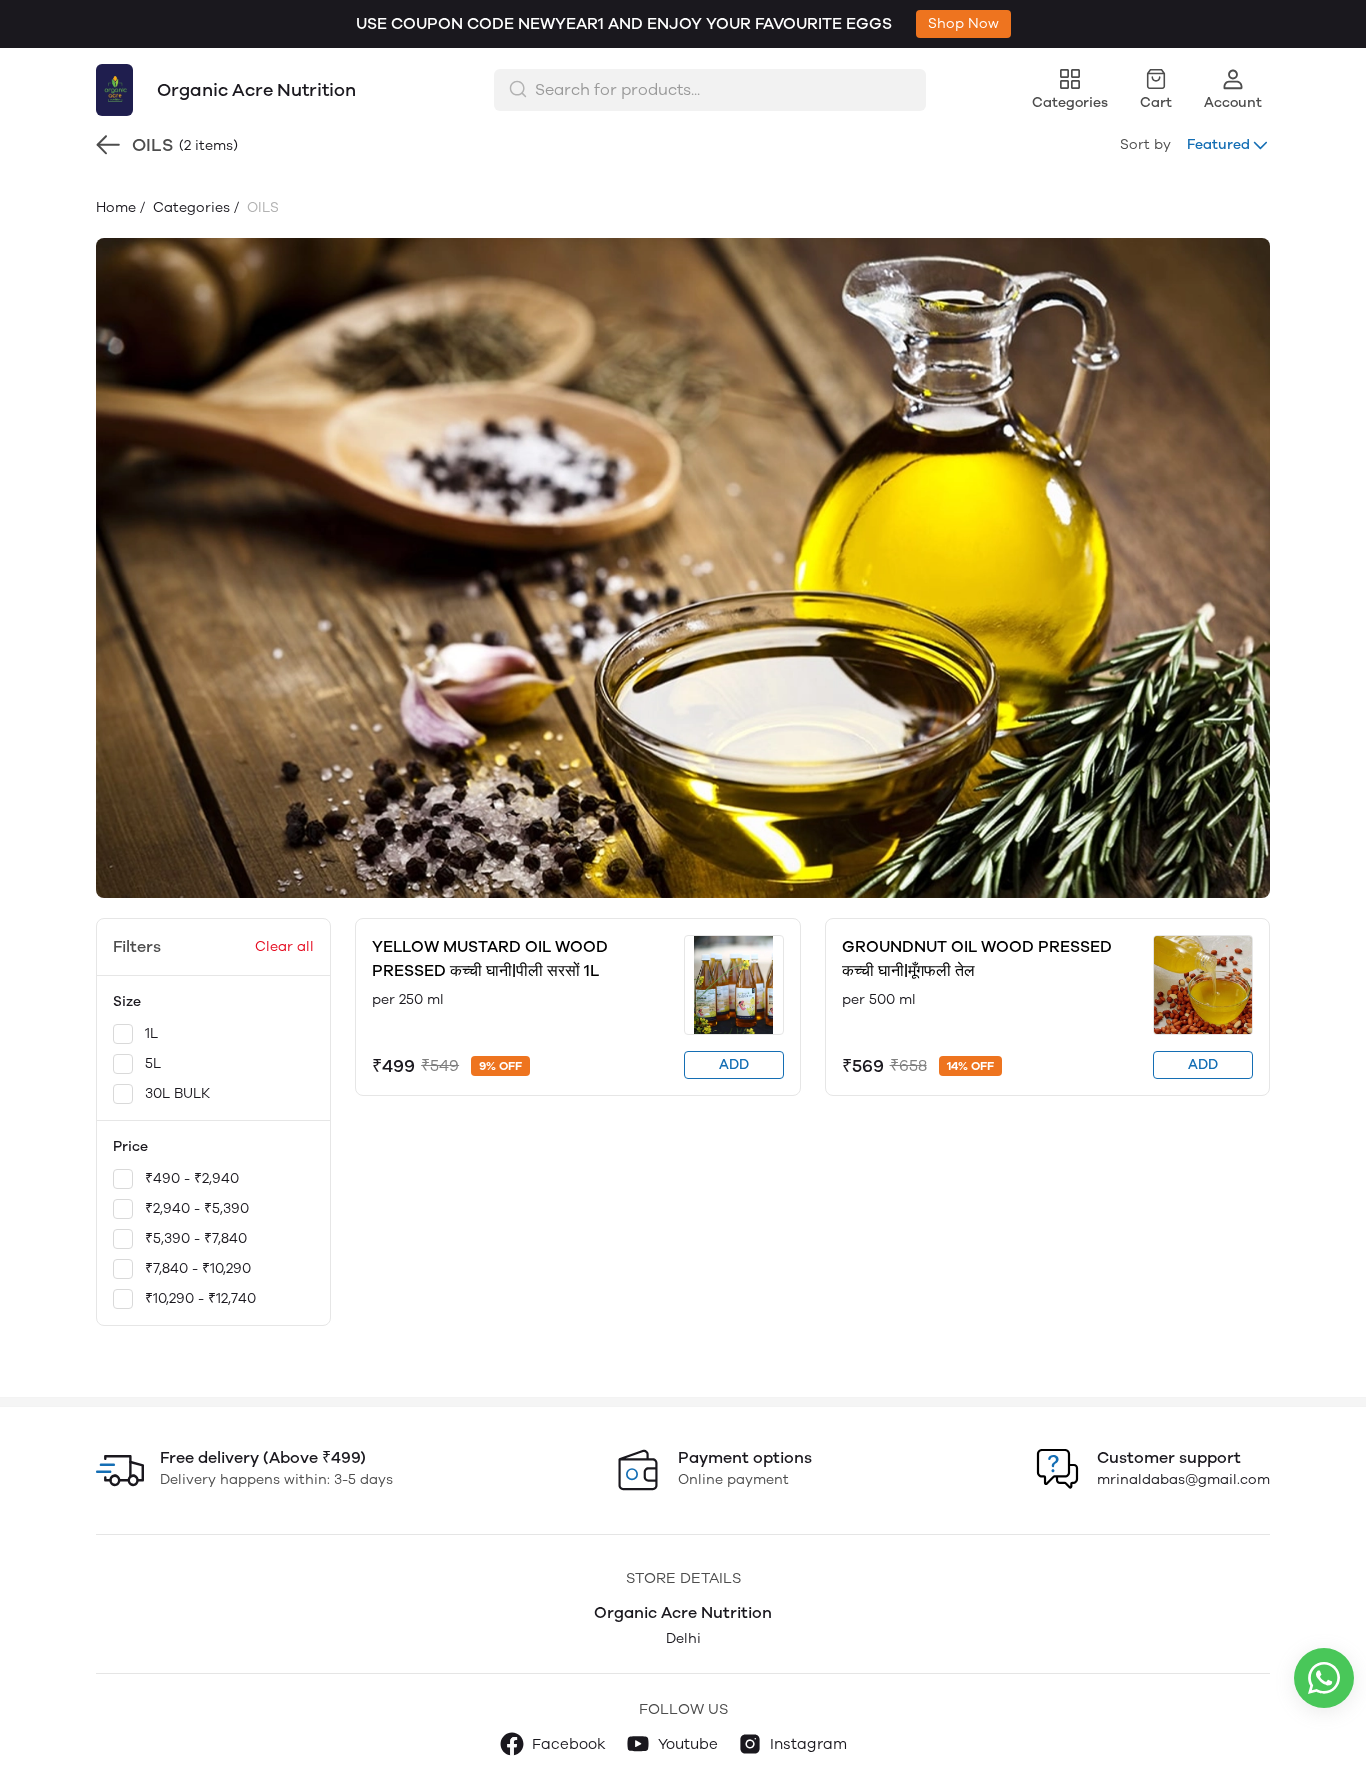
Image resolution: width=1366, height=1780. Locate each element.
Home (116, 207)
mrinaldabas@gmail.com (1183, 1479)
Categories (189, 207)
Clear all (284, 946)
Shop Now (963, 23)
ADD (734, 1064)
